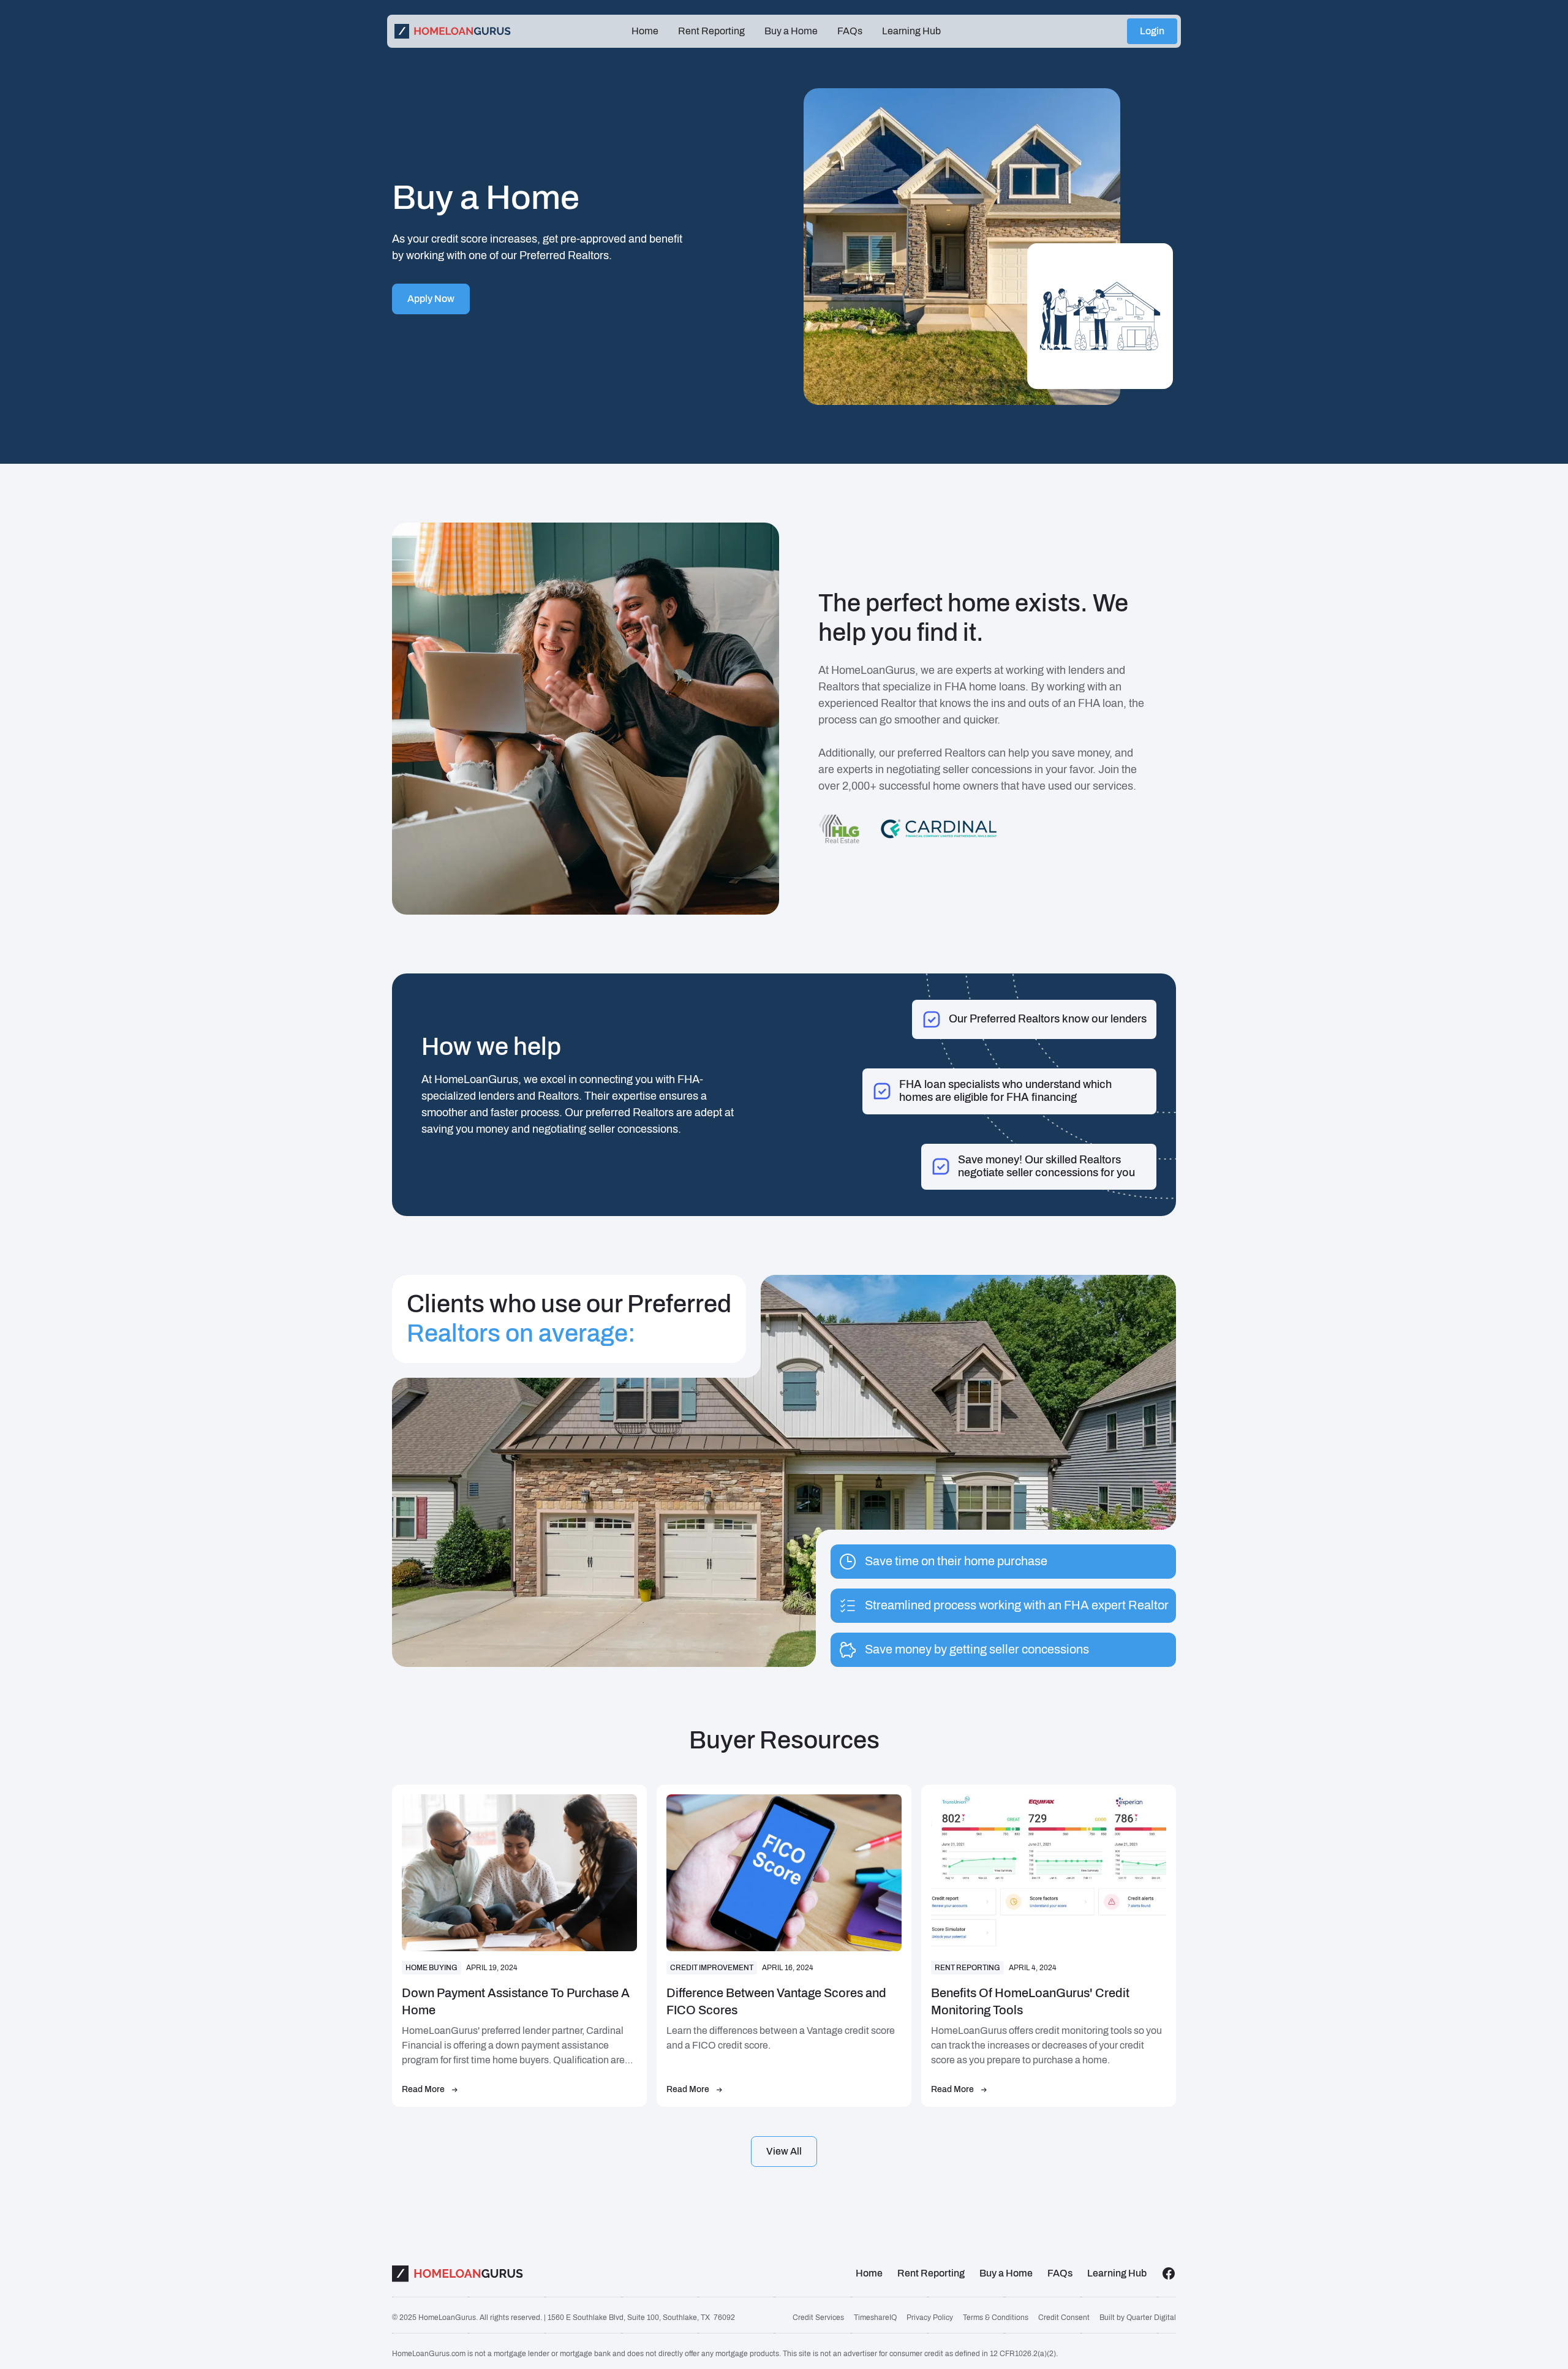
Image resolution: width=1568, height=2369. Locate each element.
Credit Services (818, 2318)
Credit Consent (1064, 2318)
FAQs (850, 31)
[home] (508, 31)
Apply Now (431, 299)
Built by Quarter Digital (1138, 2318)
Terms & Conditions (996, 2318)
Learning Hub (911, 31)
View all (784, 2151)
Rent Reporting (711, 31)
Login (1152, 31)
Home (645, 31)
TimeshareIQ (875, 2318)
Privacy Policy (930, 2318)
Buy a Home (791, 31)
